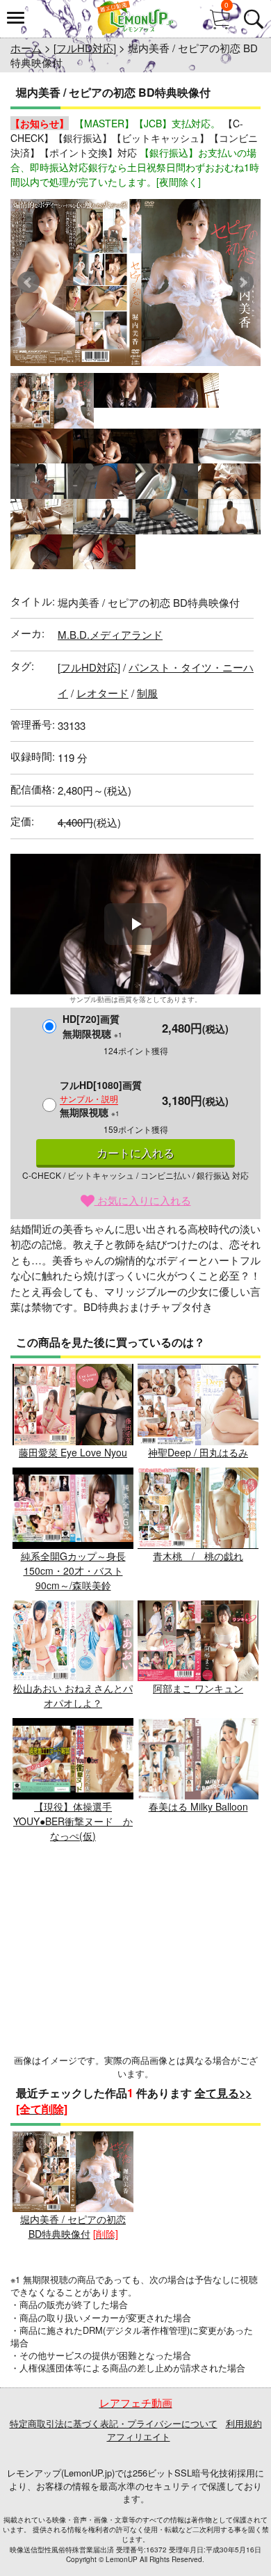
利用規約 (244, 2423)
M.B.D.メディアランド (110, 634)
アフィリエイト (139, 2436)
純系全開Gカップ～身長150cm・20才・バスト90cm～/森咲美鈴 (73, 1571)
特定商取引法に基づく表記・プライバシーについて (114, 2423)
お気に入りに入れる (143, 1200)
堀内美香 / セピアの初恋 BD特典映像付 (73, 2226)
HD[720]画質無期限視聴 (92, 1026)
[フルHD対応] (85, 48)
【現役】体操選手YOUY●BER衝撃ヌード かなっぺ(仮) (73, 1821)
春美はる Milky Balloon (198, 1806)
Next (243, 283)
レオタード (102, 693)
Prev (28, 283)
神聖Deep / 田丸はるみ (198, 1452)
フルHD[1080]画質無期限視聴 (101, 1098)
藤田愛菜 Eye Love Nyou (73, 1452)
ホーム (26, 48)
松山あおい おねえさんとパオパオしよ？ (73, 1695)
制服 (147, 693)
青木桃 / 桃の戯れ (198, 1556)
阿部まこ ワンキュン (198, 1688)
